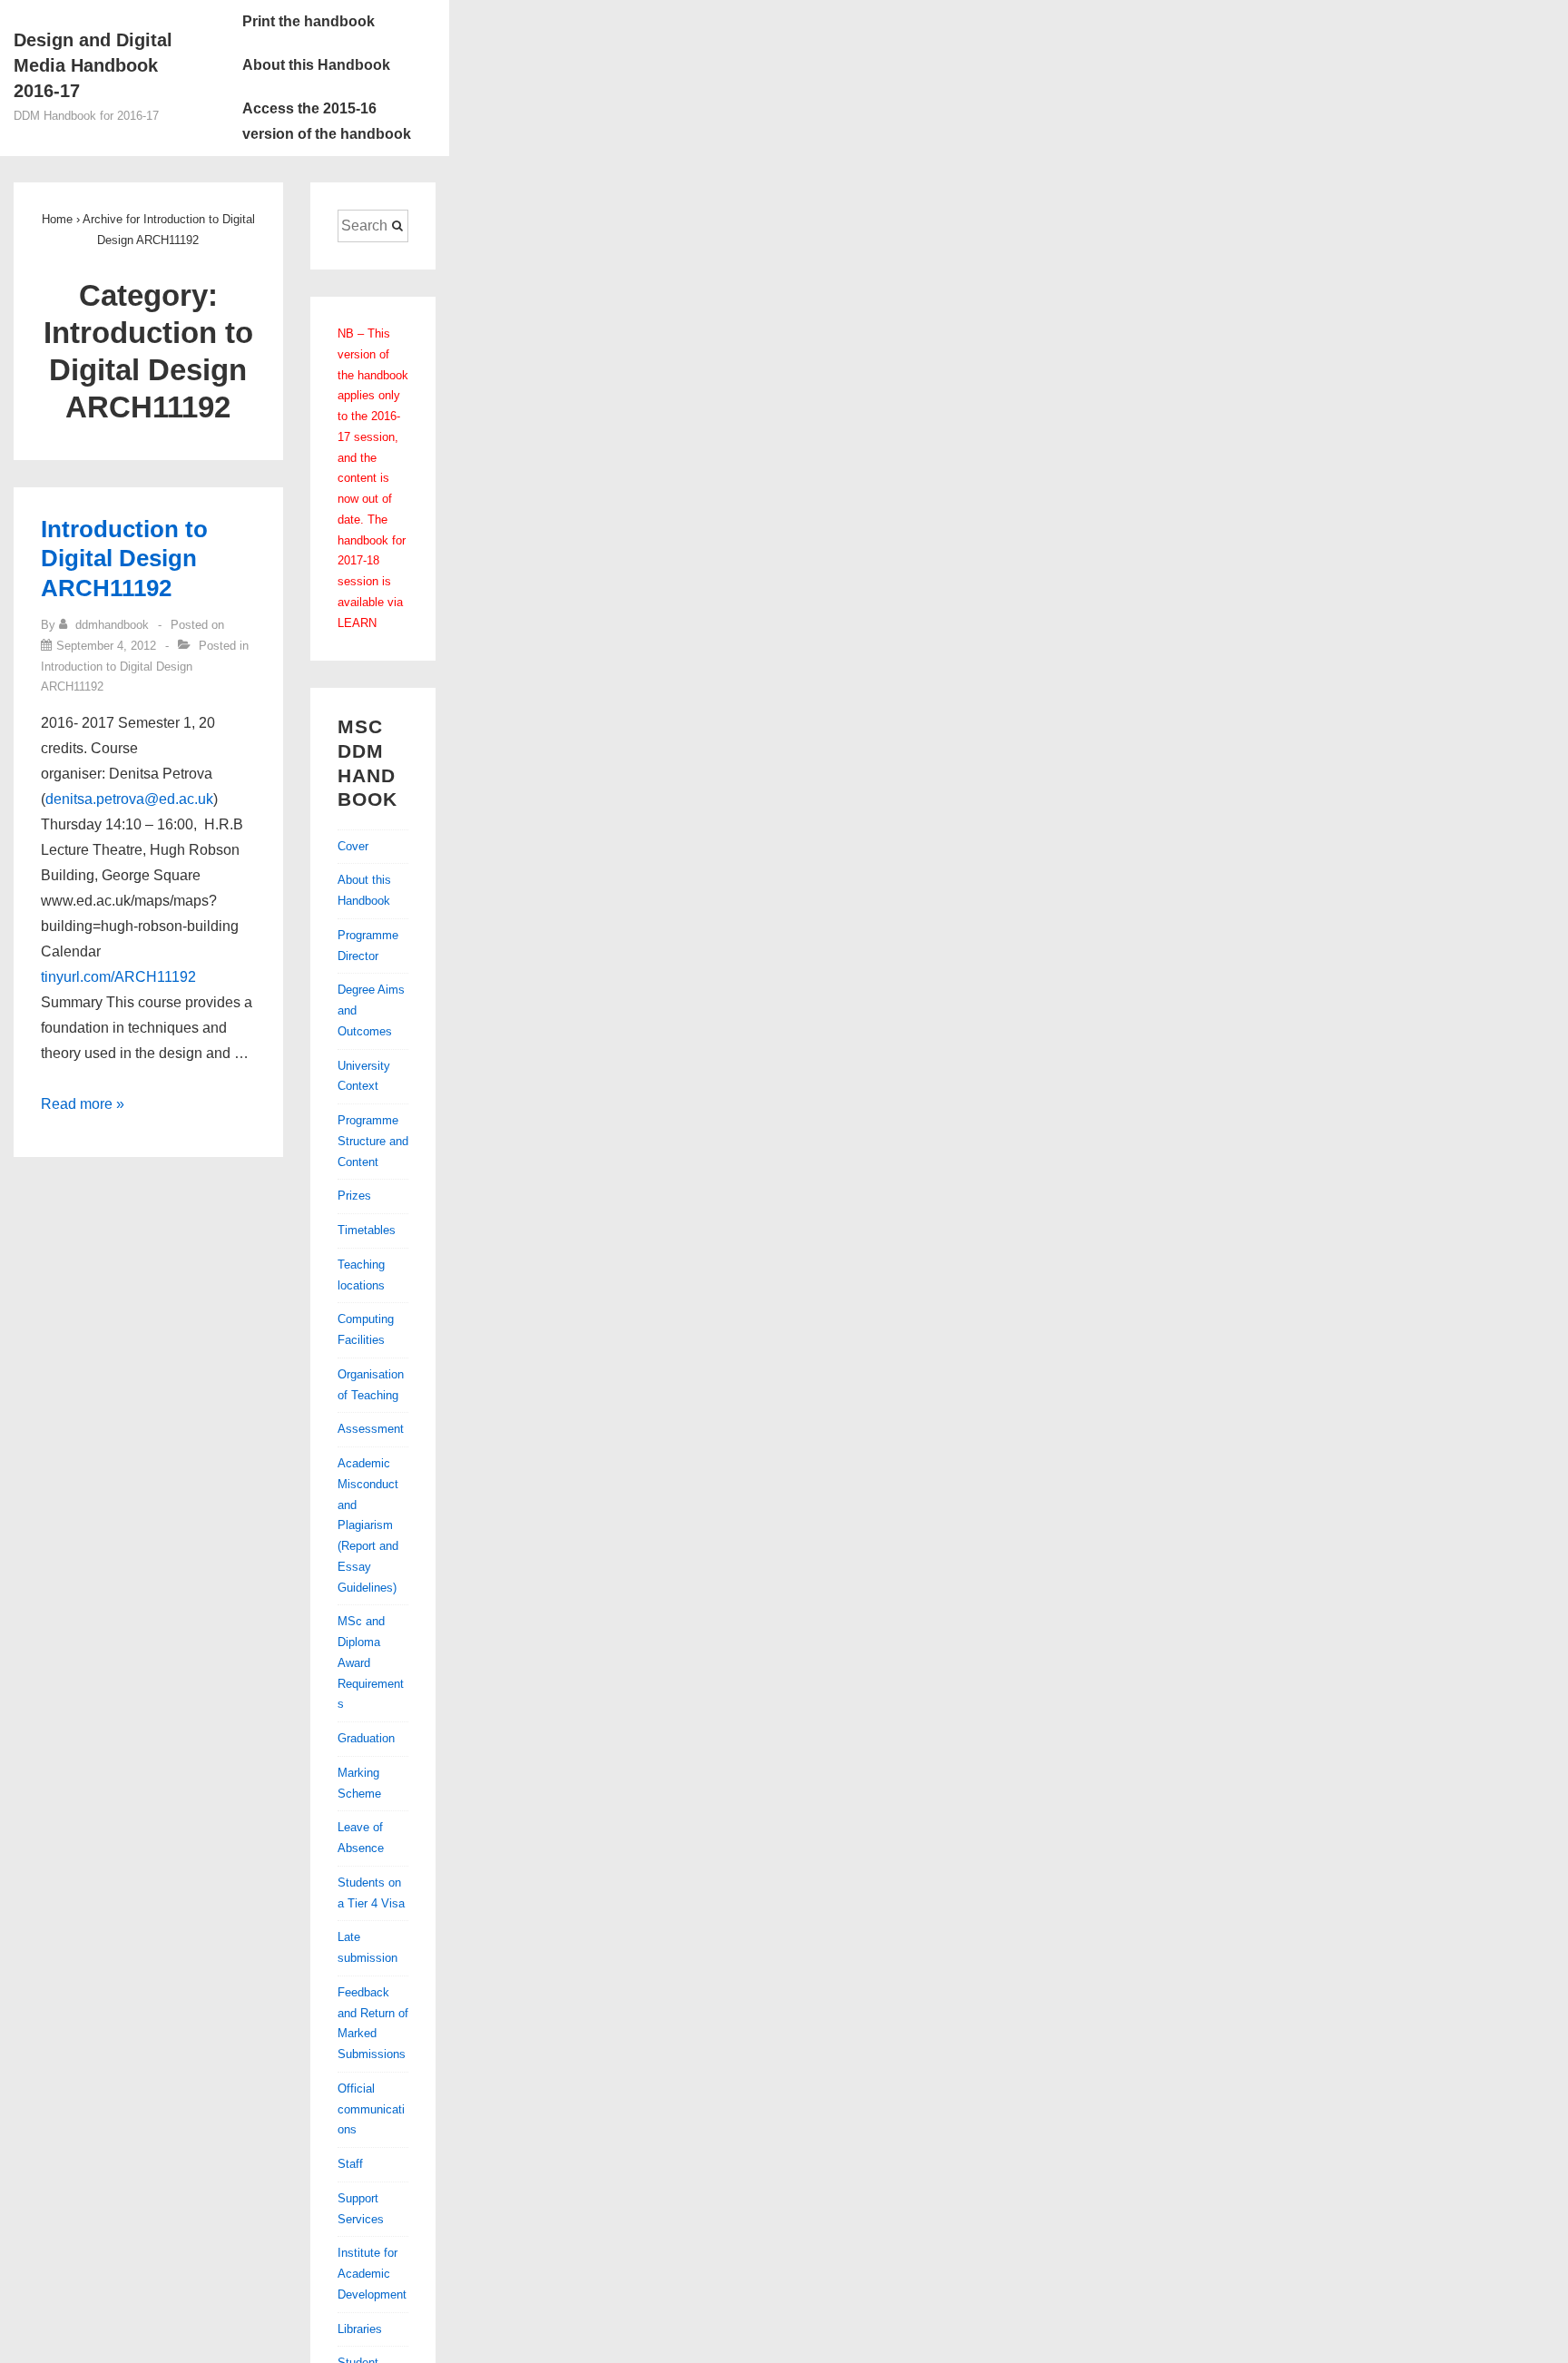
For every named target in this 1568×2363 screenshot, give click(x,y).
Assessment (371, 1429)
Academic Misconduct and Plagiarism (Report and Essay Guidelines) (368, 1525)
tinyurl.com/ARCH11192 (118, 977)
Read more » (83, 1104)
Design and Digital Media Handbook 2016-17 (93, 65)
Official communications (371, 2109)
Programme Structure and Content (373, 1141)
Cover (353, 846)
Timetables (367, 1230)
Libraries (360, 2329)
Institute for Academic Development (372, 2274)
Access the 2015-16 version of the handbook (327, 121)
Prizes (354, 1196)
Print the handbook (309, 21)
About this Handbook (316, 65)
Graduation (366, 1738)
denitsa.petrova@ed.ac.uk (129, 799)
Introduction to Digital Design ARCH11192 (124, 559)
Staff (350, 2164)
